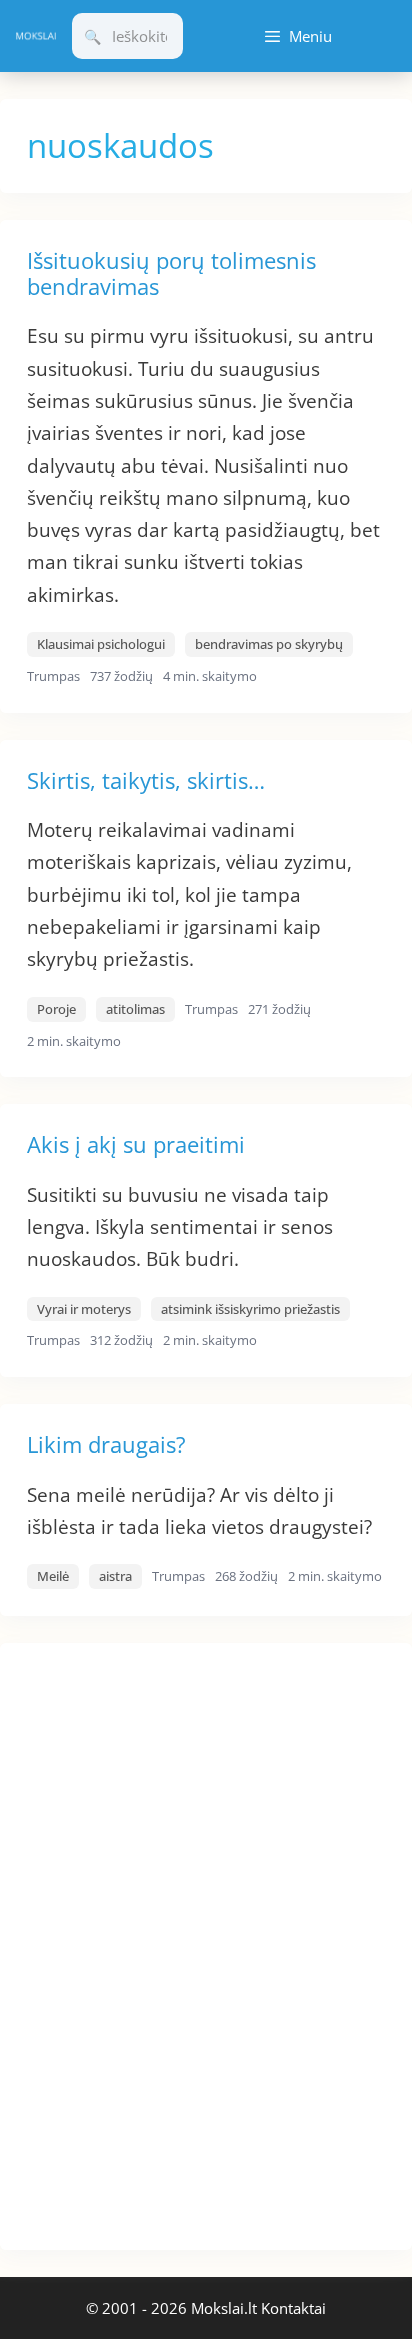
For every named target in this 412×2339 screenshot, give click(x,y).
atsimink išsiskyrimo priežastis (250, 1309)
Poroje (56, 1009)
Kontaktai (293, 2308)
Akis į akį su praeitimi (136, 1144)
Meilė (53, 1576)
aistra (115, 1576)
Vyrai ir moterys (84, 1309)
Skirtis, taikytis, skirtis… (146, 780)
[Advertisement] (150, 1943)
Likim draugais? (106, 1444)
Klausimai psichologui (101, 644)
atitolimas (135, 1009)
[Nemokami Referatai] (36, 36)
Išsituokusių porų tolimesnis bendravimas (171, 273)
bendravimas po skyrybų (269, 644)
